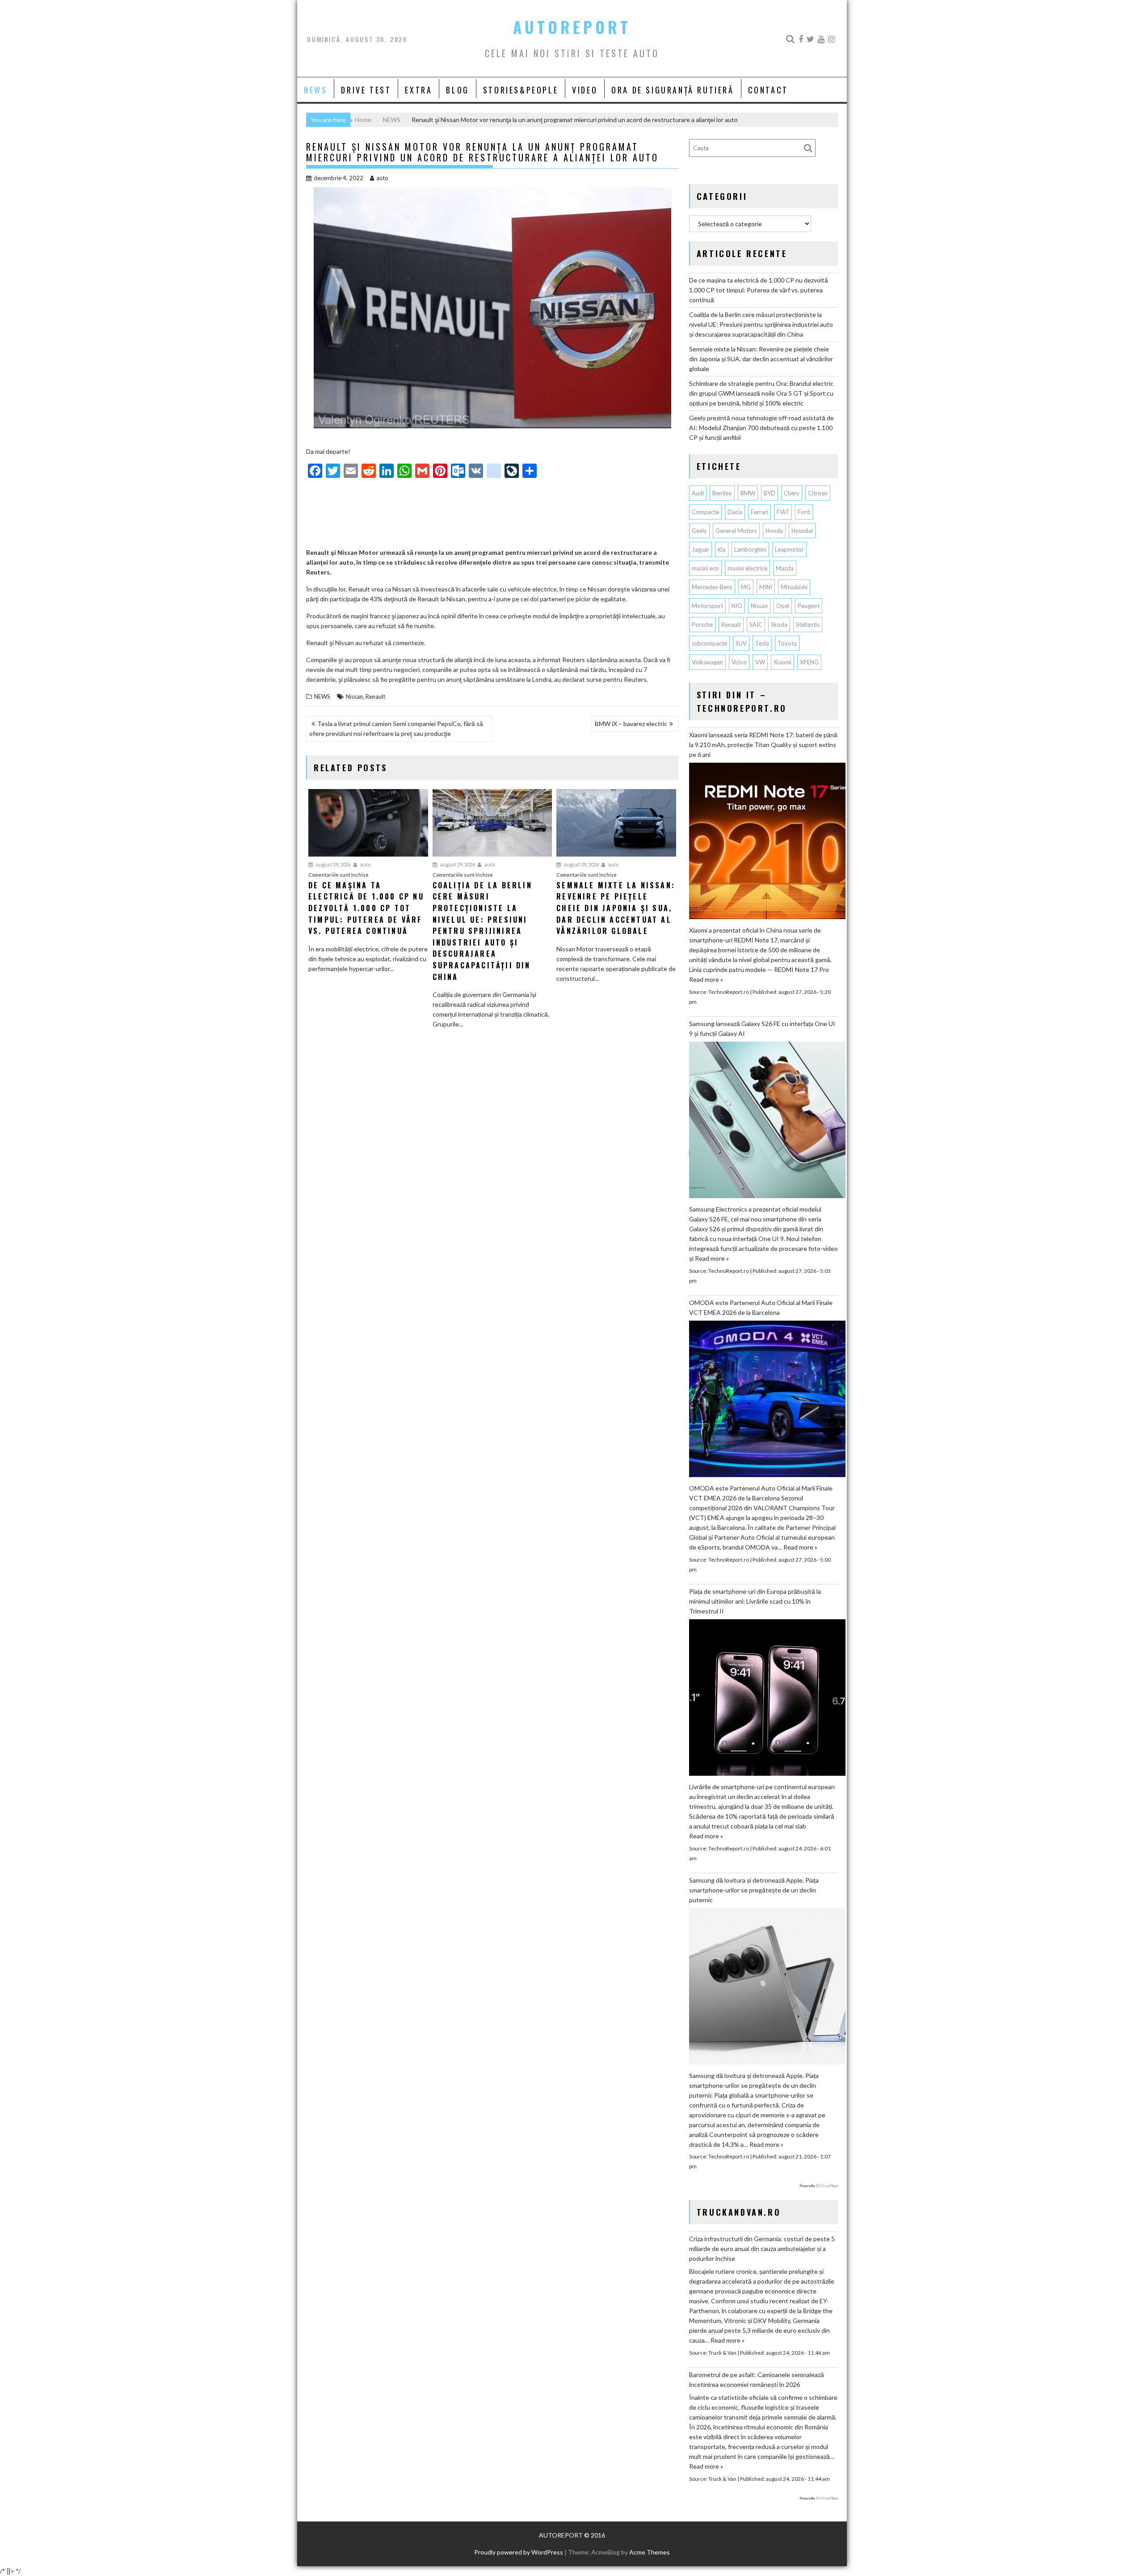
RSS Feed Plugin (827, 2186)
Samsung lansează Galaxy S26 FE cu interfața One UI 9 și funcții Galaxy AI (762, 1028)
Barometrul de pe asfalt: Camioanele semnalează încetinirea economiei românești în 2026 (757, 2380)
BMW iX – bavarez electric (631, 724)
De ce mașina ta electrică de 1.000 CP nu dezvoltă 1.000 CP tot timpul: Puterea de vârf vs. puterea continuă (759, 290)
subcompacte (709, 643)
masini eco (705, 568)
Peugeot (809, 606)
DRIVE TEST (366, 90)
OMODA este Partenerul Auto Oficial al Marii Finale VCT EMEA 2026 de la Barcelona (761, 1307)
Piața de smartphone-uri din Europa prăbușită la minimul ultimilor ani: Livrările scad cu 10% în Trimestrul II (755, 1601)
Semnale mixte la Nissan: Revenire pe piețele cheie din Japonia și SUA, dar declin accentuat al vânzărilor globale (761, 359)
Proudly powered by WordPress (519, 2552)
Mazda (785, 568)
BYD (770, 493)
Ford (804, 512)
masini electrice (747, 568)
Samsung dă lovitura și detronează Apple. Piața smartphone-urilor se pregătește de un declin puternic (754, 1890)
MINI (766, 587)
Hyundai (802, 531)
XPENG (809, 662)
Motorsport (707, 606)
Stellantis (808, 625)
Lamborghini (750, 549)
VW (760, 662)
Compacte (705, 512)
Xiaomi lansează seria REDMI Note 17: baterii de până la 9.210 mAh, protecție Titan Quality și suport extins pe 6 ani (763, 745)
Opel (783, 606)
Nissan (354, 697)
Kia (722, 549)
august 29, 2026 (333, 864)
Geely (699, 531)
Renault (375, 697)
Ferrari (759, 512)
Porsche (702, 625)
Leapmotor (789, 549)
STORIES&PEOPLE (521, 90)
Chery (792, 493)
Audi (698, 493)
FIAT (783, 512)
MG (746, 587)
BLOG (457, 90)
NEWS (315, 90)
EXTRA (418, 90)
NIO (737, 606)
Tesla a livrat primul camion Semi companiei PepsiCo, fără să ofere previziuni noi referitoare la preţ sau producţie (396, 728)
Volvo (739, 662)
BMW (748, 493)
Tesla (762, 643)
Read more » (706, 979)
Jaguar (700, 549)
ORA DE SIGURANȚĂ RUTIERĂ (673, 90)
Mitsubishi (794, 587)
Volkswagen (707, 662)
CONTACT (768, 90)
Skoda (779, 625)
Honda (774, 531)
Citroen (818, 493)
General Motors (736, 531)
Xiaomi (782, 662)
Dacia (735, 512)
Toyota (787, 643)
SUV (741, 643)
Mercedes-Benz (712, 587)
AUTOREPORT (572, 27)
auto (382, 178)
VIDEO (585, 90)
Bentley (722, 493)
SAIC (756, 625)
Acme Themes (650, 2552)
